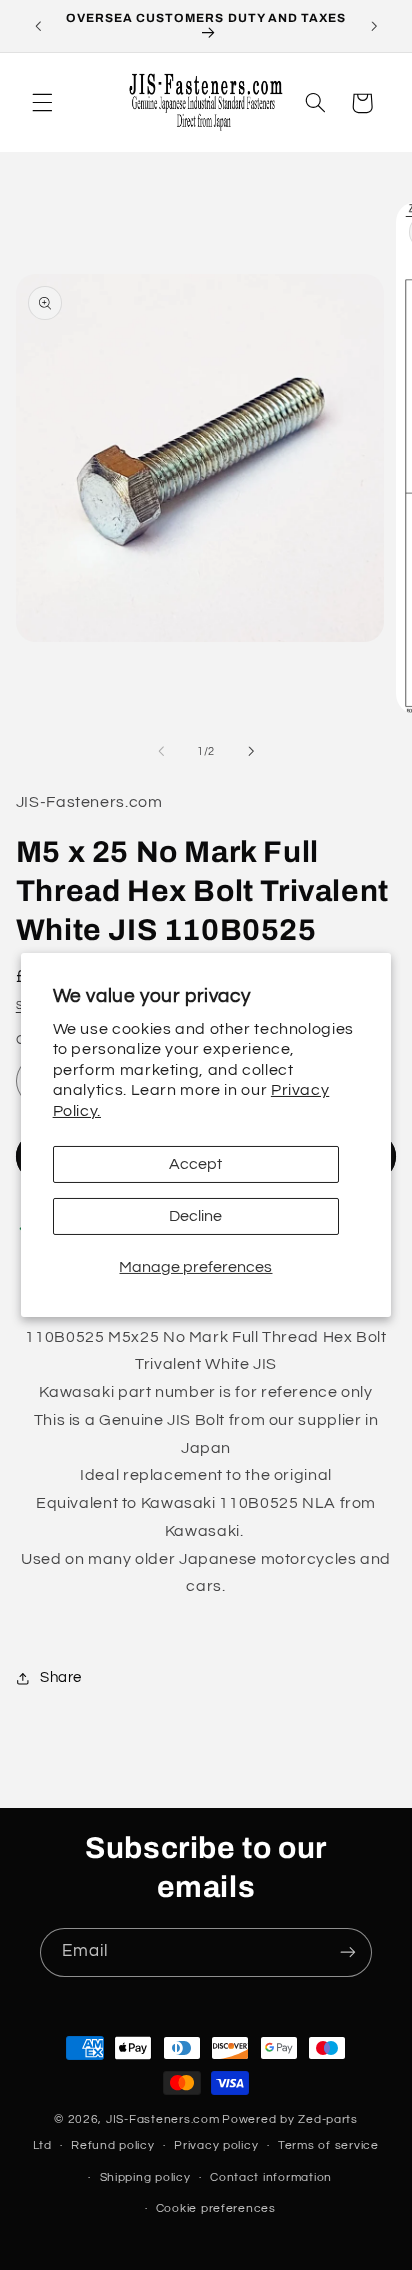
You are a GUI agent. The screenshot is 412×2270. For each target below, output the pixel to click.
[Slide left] (161, 751)
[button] (42, 103)
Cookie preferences (216, 2208)
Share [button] (61, 1677)
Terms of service (328, 2145)
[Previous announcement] (38, 26)
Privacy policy (216, 2145)
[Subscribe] (348, 1952)
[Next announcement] (374, 26)
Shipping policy (145, 2177)
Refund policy (113, 2145)
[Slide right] (251, 751)
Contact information (271, 2177)
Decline (195, 1216)
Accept (195, 1164)
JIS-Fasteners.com (163, 2119)
